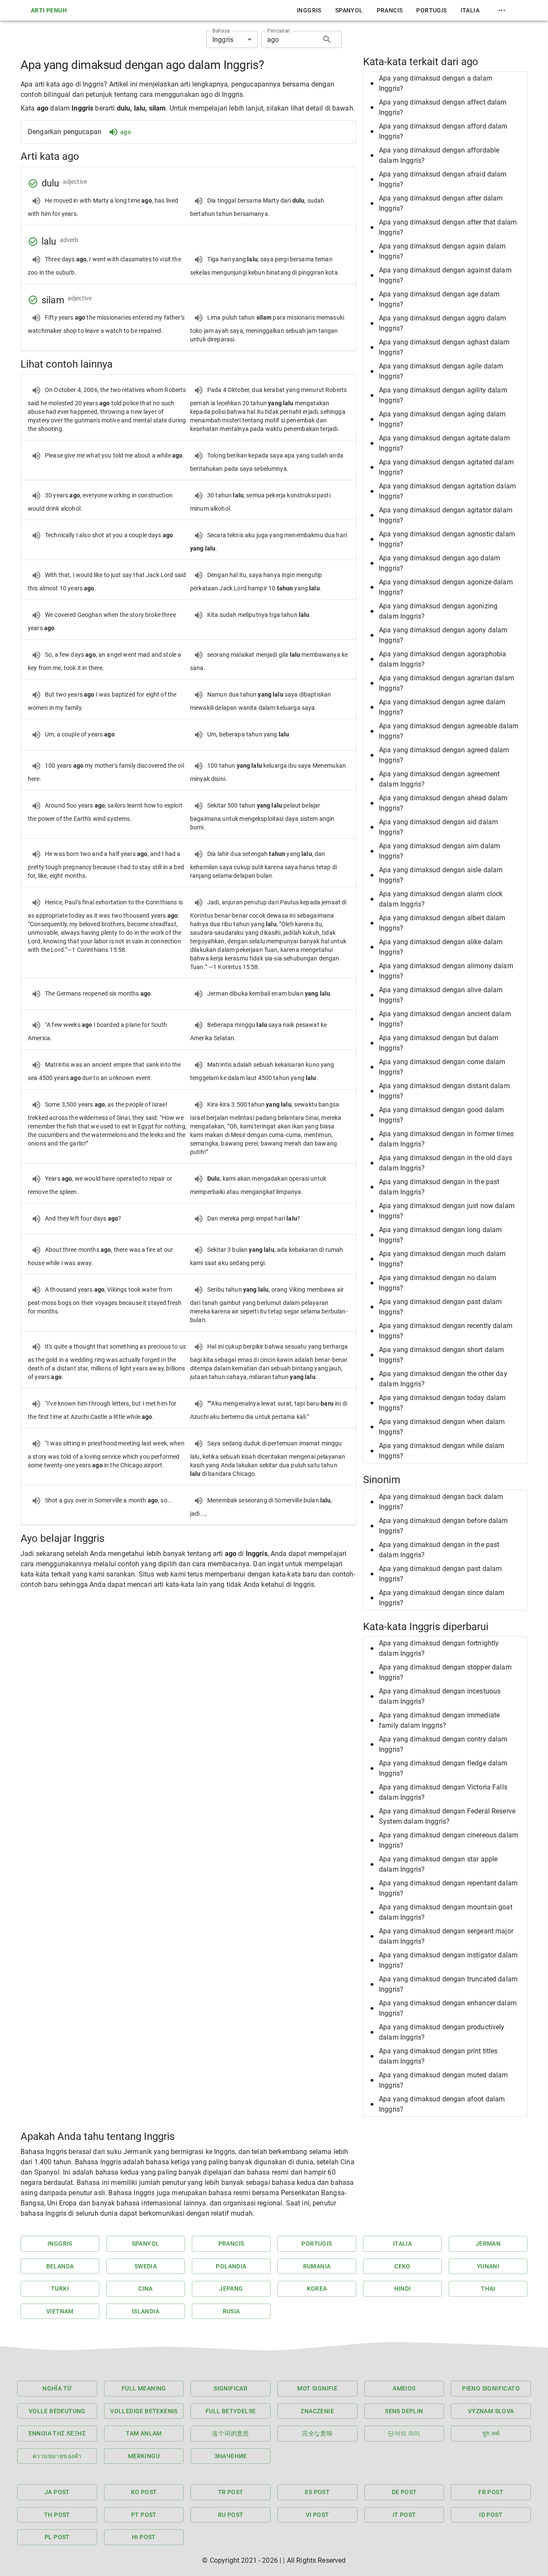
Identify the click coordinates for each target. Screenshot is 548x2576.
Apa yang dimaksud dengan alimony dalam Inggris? (446, 971)
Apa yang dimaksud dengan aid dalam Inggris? (438, 827)
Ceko (402, 2266)
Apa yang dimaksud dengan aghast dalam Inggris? (444, 347)
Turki (60, 2289)
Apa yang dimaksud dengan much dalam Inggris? (442, 1259)
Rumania (317, 2266)
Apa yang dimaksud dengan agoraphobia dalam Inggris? (442, 659)
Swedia (146, 2266)
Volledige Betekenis (144, 2411)
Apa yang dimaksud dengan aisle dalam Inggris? (441, 875)
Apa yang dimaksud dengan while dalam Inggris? (442, 1451)
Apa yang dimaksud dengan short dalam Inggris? (441, 1355)
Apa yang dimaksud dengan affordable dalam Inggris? (439, 155)
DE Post (404, 2492)
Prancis (390, 10)
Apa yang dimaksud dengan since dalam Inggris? (442, 1598)
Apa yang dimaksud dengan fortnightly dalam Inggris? (439, 1648)
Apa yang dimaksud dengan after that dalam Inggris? (448, 227)
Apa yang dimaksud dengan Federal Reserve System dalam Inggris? (447, 1816)
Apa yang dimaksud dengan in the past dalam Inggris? (439, 1187)
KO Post (144, 2492)
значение (231, 2456)
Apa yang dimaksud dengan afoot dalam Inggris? (442, 2104)
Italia (470, 10)
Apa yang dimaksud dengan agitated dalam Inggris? (446, 467)
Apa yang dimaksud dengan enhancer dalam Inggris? (448, 2008)
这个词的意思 (230, 2433)
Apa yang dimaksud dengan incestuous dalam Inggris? (440, 1696)
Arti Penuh (49, 10)
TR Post (231, 2492)
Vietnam (60, 2311)
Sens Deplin (404, 2411)
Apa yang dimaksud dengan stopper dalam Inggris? (445, 1672)
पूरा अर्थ (491, 2433)
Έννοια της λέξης (57, 2433)
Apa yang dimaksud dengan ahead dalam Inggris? (443, 803)
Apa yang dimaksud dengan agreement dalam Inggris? (439, 779)
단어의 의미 (404, 2433)
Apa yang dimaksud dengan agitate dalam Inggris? (444, 443)
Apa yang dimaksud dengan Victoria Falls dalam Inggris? (443, 1792)
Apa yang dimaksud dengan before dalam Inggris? (444, 1526)
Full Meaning (144, 2388)
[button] (445, 84)
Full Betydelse (231, 2411)
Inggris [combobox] (223, 40)
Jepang (231, 2289)
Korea (317, 2289)
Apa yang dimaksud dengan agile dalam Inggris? (441, 371)
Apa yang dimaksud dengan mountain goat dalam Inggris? (446, 1912)
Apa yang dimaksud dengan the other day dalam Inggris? (443, 1379)
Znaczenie (317, 2411)
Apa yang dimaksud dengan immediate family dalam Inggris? (439, 1720)
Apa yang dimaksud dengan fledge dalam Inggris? (443, 1768)
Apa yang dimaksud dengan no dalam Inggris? (438, 1283)
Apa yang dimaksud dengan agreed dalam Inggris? (444, 755)
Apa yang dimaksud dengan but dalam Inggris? (439, 1043)
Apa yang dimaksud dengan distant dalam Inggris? (444, 1091)
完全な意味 (317, 2433)
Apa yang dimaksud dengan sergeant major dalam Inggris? (446, 1936)
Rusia (231, 2311)
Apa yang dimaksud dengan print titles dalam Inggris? (438, 2056)
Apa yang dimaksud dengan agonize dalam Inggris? (446, 587)
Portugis (431, 10)
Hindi (403, 2289)
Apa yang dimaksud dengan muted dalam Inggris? (443, 2080)
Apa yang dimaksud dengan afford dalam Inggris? (443, 131)
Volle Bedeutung (57, 2411)
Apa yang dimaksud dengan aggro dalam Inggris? (442, 323)
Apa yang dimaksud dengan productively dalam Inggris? (442, 2032)
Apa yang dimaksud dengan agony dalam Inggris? (443, 635)
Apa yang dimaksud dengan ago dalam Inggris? (439, 563)
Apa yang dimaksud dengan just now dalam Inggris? (447, 1211)
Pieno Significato (491, 2388)
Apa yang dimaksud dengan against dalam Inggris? (445, 275)
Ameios (404, 2388)
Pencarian (279, 31)
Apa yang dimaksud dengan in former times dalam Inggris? (446, 1139)
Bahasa (221, 31)
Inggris (309, 10)
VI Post (317, 2515)
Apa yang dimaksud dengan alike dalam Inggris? (441, 947)
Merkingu (144, 2456)
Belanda (60, 2266)
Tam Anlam (144, 2433)
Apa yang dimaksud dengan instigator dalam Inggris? (448, 1960)
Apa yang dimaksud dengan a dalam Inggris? (436, 83)
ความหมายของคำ (57, 2456)
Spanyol (349, 10)
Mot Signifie (317, 2388)
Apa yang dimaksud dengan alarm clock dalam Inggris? (441, 899)
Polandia (231, 2266)
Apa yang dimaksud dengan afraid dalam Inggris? (443, 179)
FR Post (491, 2492)
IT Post (404, 2515)
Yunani (488, 2266)
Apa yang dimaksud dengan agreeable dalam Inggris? (449, 731)
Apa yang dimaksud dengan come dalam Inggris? (442, 1067)
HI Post (144, 2537)
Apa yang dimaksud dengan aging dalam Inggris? (442, 419)
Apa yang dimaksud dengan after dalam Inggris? (441, 203)
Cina (146, 2289)
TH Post (57, 2515)
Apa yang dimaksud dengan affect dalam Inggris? (443, 107)
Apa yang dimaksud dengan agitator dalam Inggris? (446, 515)
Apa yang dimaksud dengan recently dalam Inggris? (446, 1331)
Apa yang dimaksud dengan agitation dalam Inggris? (447, 491)
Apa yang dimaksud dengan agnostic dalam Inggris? (447, 539)
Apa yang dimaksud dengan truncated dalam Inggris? (448, 1984)
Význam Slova (491, 2411)
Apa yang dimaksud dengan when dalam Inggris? (442, 1427)
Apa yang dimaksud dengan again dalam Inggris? (442, 251)
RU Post (231, 2515)
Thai (488, 2289)
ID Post (491, 2515)
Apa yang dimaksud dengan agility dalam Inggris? (443, 395)
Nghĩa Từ (57, 2388)
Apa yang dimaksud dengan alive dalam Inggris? (441, 995)
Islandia (146, 2311)
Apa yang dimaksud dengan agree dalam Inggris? (442, 707)
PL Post (57, 2537)
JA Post (57, 2492)
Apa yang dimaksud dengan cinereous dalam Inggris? (448, 1840)
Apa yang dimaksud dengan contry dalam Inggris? (443, 1744)
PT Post (144, 2515)
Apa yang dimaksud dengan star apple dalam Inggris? (438, 1864)
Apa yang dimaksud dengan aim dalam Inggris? (439, 851)
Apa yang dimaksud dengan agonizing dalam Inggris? (438, 611)
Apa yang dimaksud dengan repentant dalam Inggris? (448, 1888)
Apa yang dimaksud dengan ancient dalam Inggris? (445, 1019)
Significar (231, 2388)
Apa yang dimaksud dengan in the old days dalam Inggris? (445, 1163)
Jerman (488, 2244)
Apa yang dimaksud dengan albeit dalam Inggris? (442, 923)
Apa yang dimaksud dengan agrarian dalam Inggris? (447, 683)
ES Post (317, 2492)
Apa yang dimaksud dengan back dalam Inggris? (441, 1502)
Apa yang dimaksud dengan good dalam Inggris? (441, 1115)
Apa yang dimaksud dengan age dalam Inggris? (439, 299)
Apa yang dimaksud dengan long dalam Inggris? (440, 1235)
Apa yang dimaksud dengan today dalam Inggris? (442, 1403)
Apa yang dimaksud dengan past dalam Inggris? (440, 1307)
